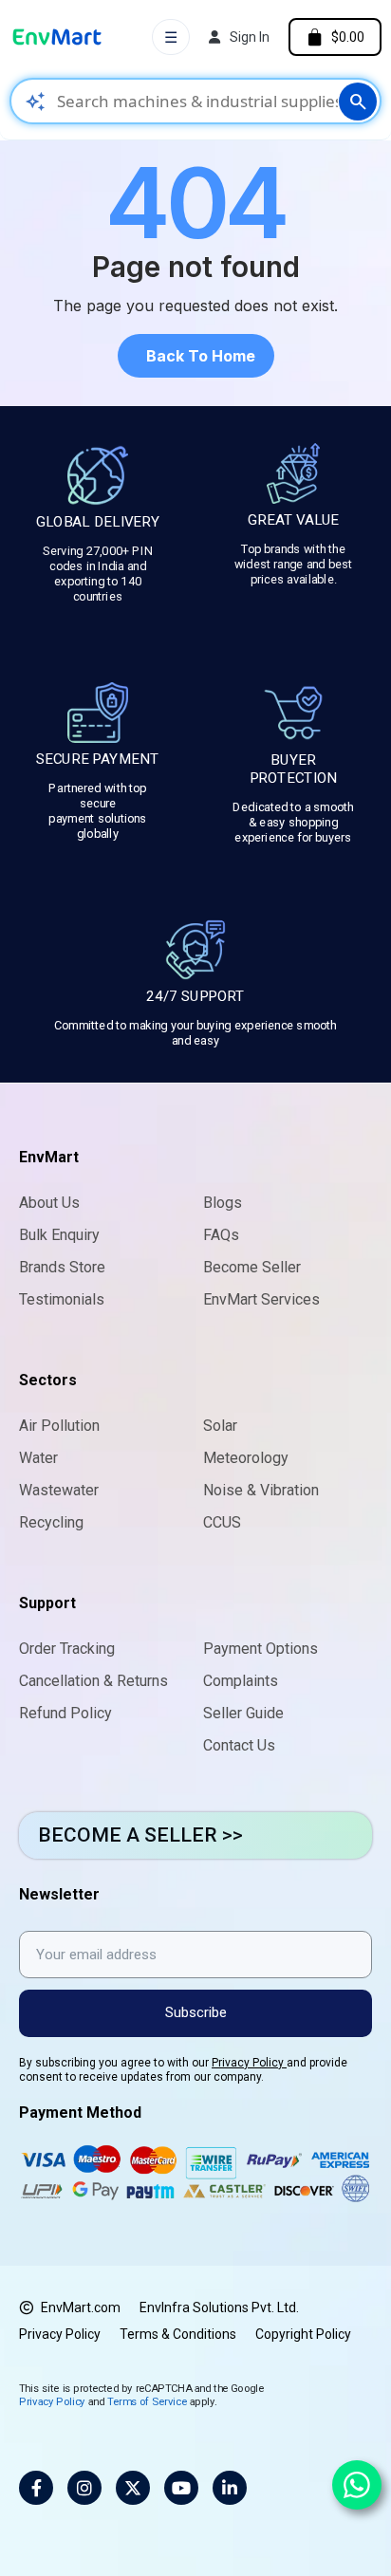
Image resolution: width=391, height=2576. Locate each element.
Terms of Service (147, 2401)
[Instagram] (84, 2488)
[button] (196, 356)
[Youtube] (181, 2488)
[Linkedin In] (230, 2488)
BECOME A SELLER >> (140, 1835)
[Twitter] (133, 2488)
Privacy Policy (249, 2063)
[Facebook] (36, 2488)
